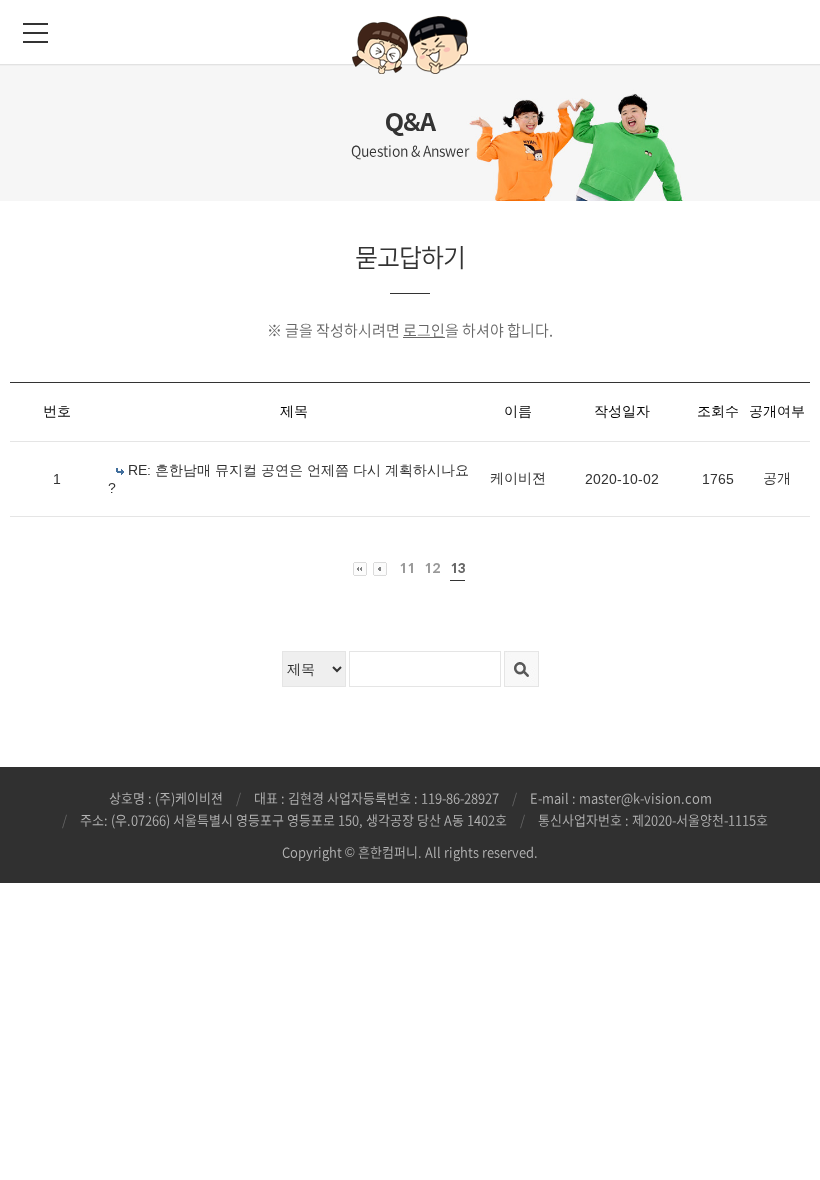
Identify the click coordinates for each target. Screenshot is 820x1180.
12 (432, 568)
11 (407, 568)
